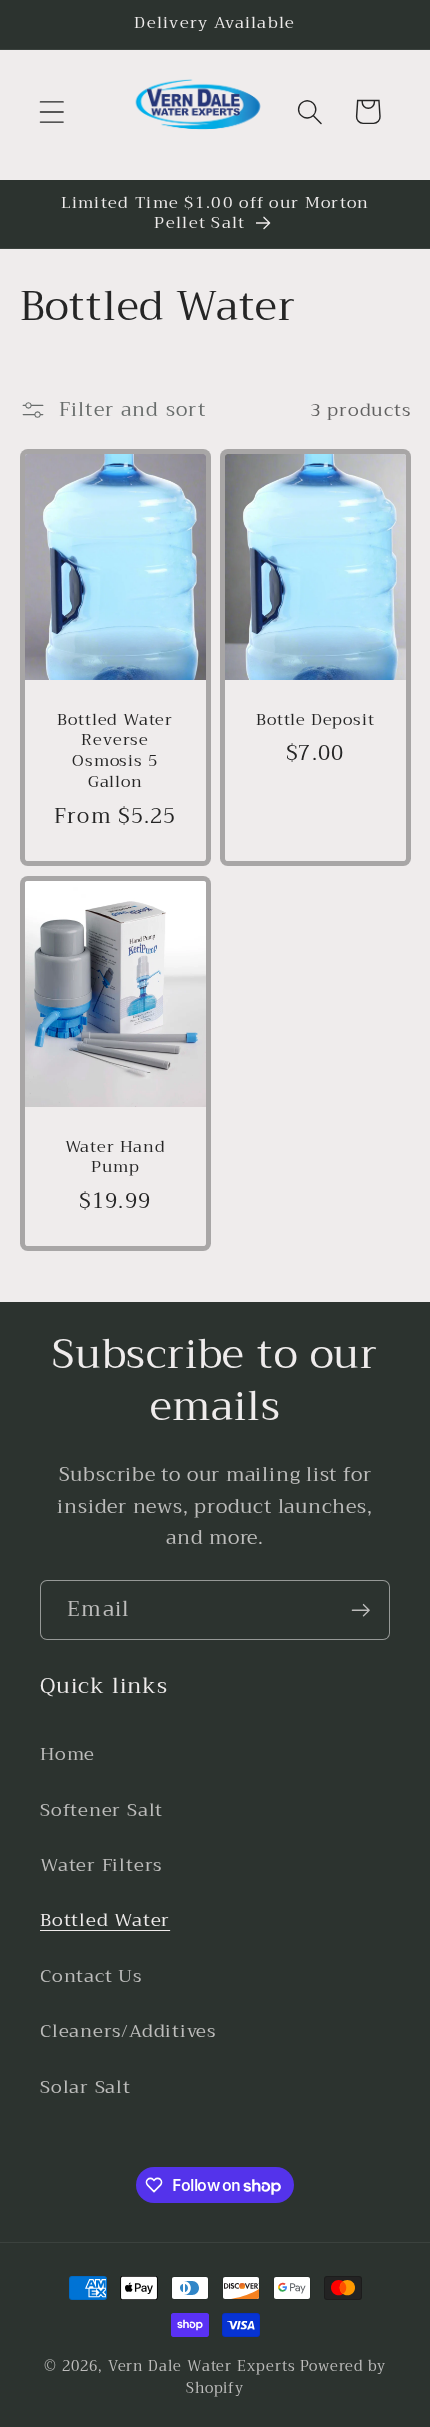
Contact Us (91, 1976)
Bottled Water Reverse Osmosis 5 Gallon (115, 752)
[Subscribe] (360, 1610)
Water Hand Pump (114, 1158)
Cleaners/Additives (128, 2031)
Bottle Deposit (315, 720)
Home (67, 1754)
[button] (51, 111)
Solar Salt (85, 2087)
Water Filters (101, 1865)
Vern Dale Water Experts (202, 2366)
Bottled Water (105, 1920)
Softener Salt (101, 1810)
